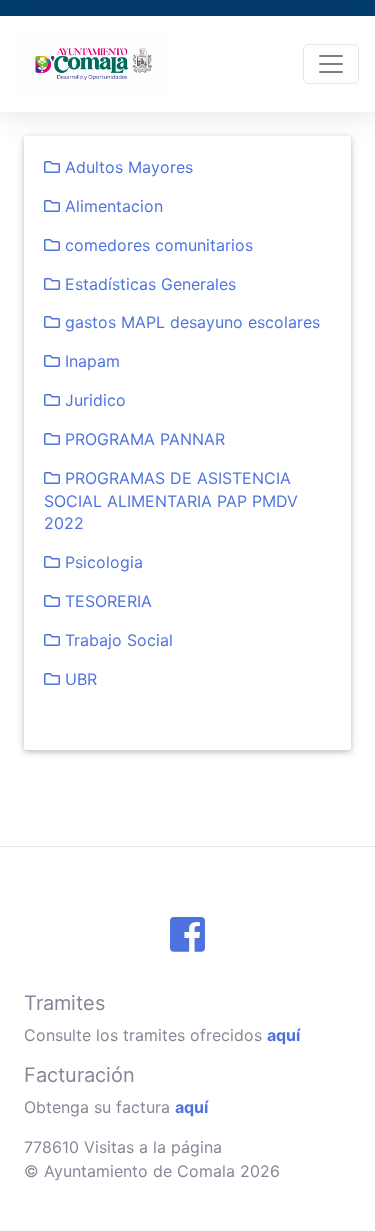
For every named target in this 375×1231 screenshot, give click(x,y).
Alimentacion (111, 206)
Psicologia (101, 562)
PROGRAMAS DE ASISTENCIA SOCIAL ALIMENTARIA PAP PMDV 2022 (171, 501)
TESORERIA (106, 601)
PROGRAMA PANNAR (142, 439)
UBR (78, 679)
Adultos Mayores (126, 167)
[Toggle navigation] (331, 64)
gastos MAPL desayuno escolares (190, 322)
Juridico (93, 400)
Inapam (90, 361)
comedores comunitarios (156, 245)
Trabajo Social (116, 640)
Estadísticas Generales (148, 284)
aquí (283, 1035)
